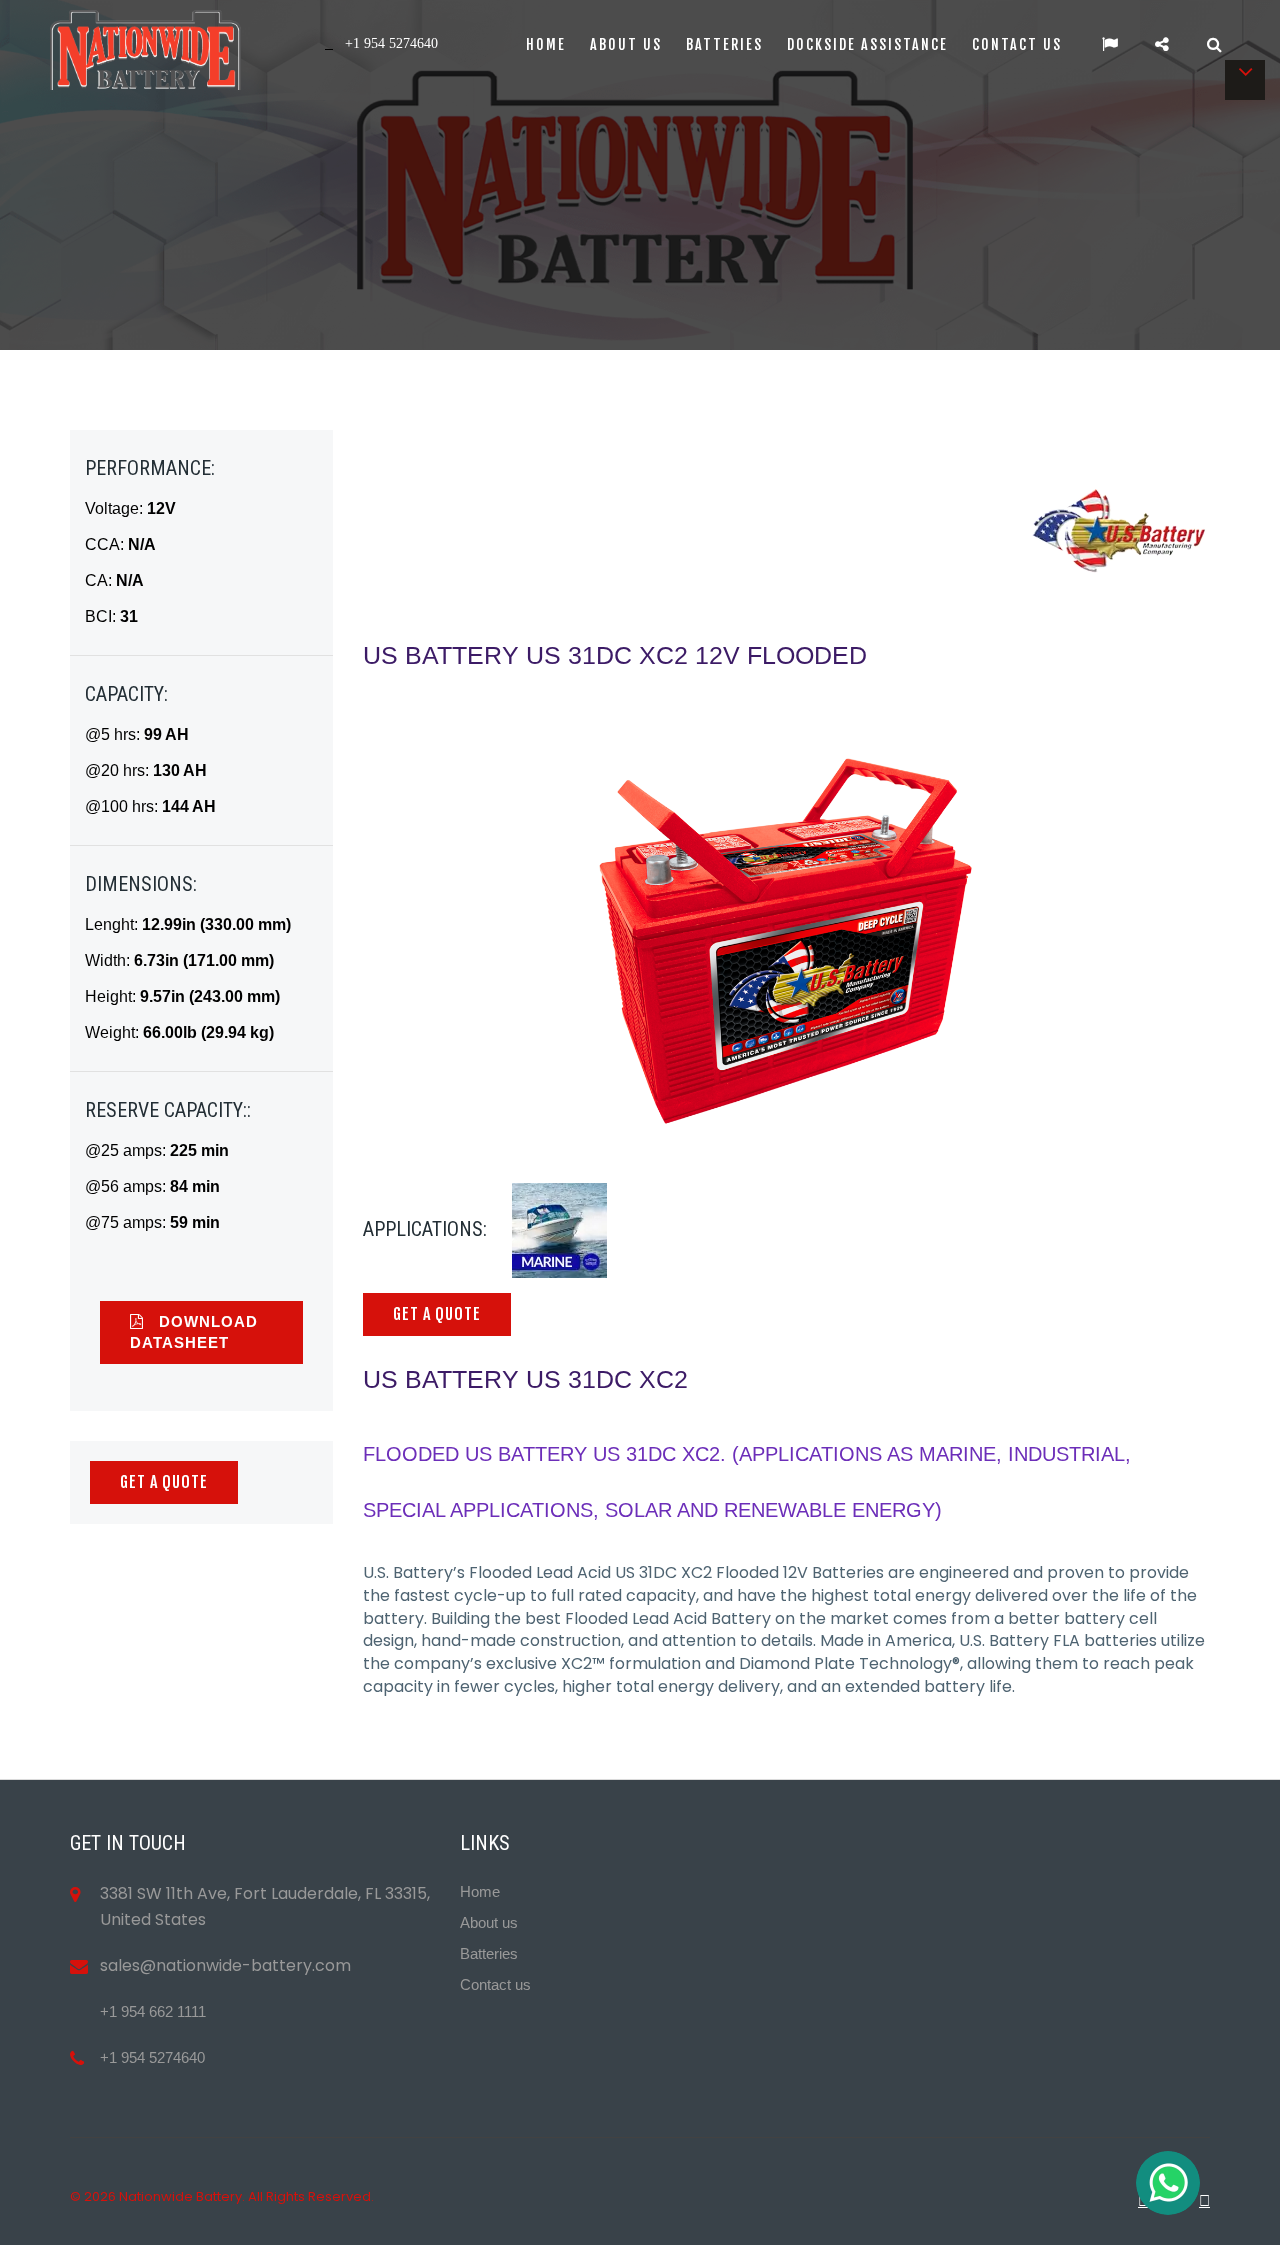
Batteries (724, 44)
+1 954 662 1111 (153, 2011)
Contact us (1017, 44)
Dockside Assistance (867, 44)
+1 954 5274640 (152, 2057)
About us (626, 44)
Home (546, 44)
